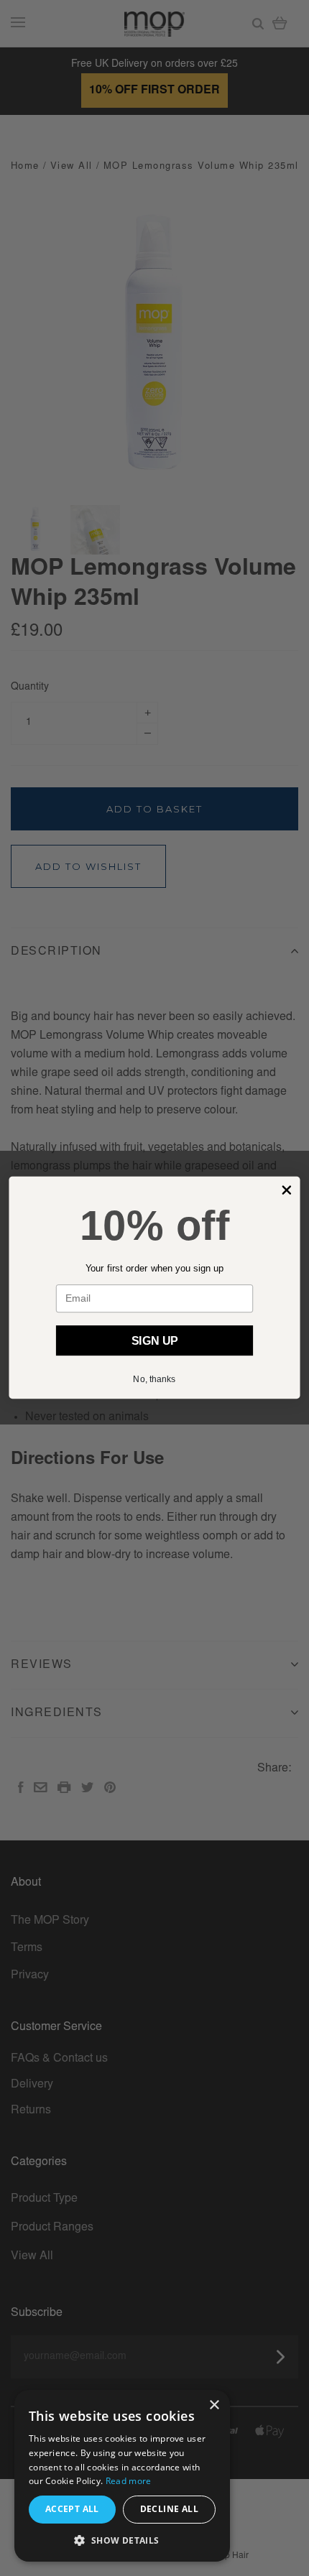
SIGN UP (154, 1341)
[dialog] (122, 2476)
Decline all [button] (169, 2509)
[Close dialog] (286, 1191)
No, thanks (154, 1379)
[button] (122, 2540)
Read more (129, 2481)
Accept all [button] (72, 2509)
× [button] (214, 2405)
